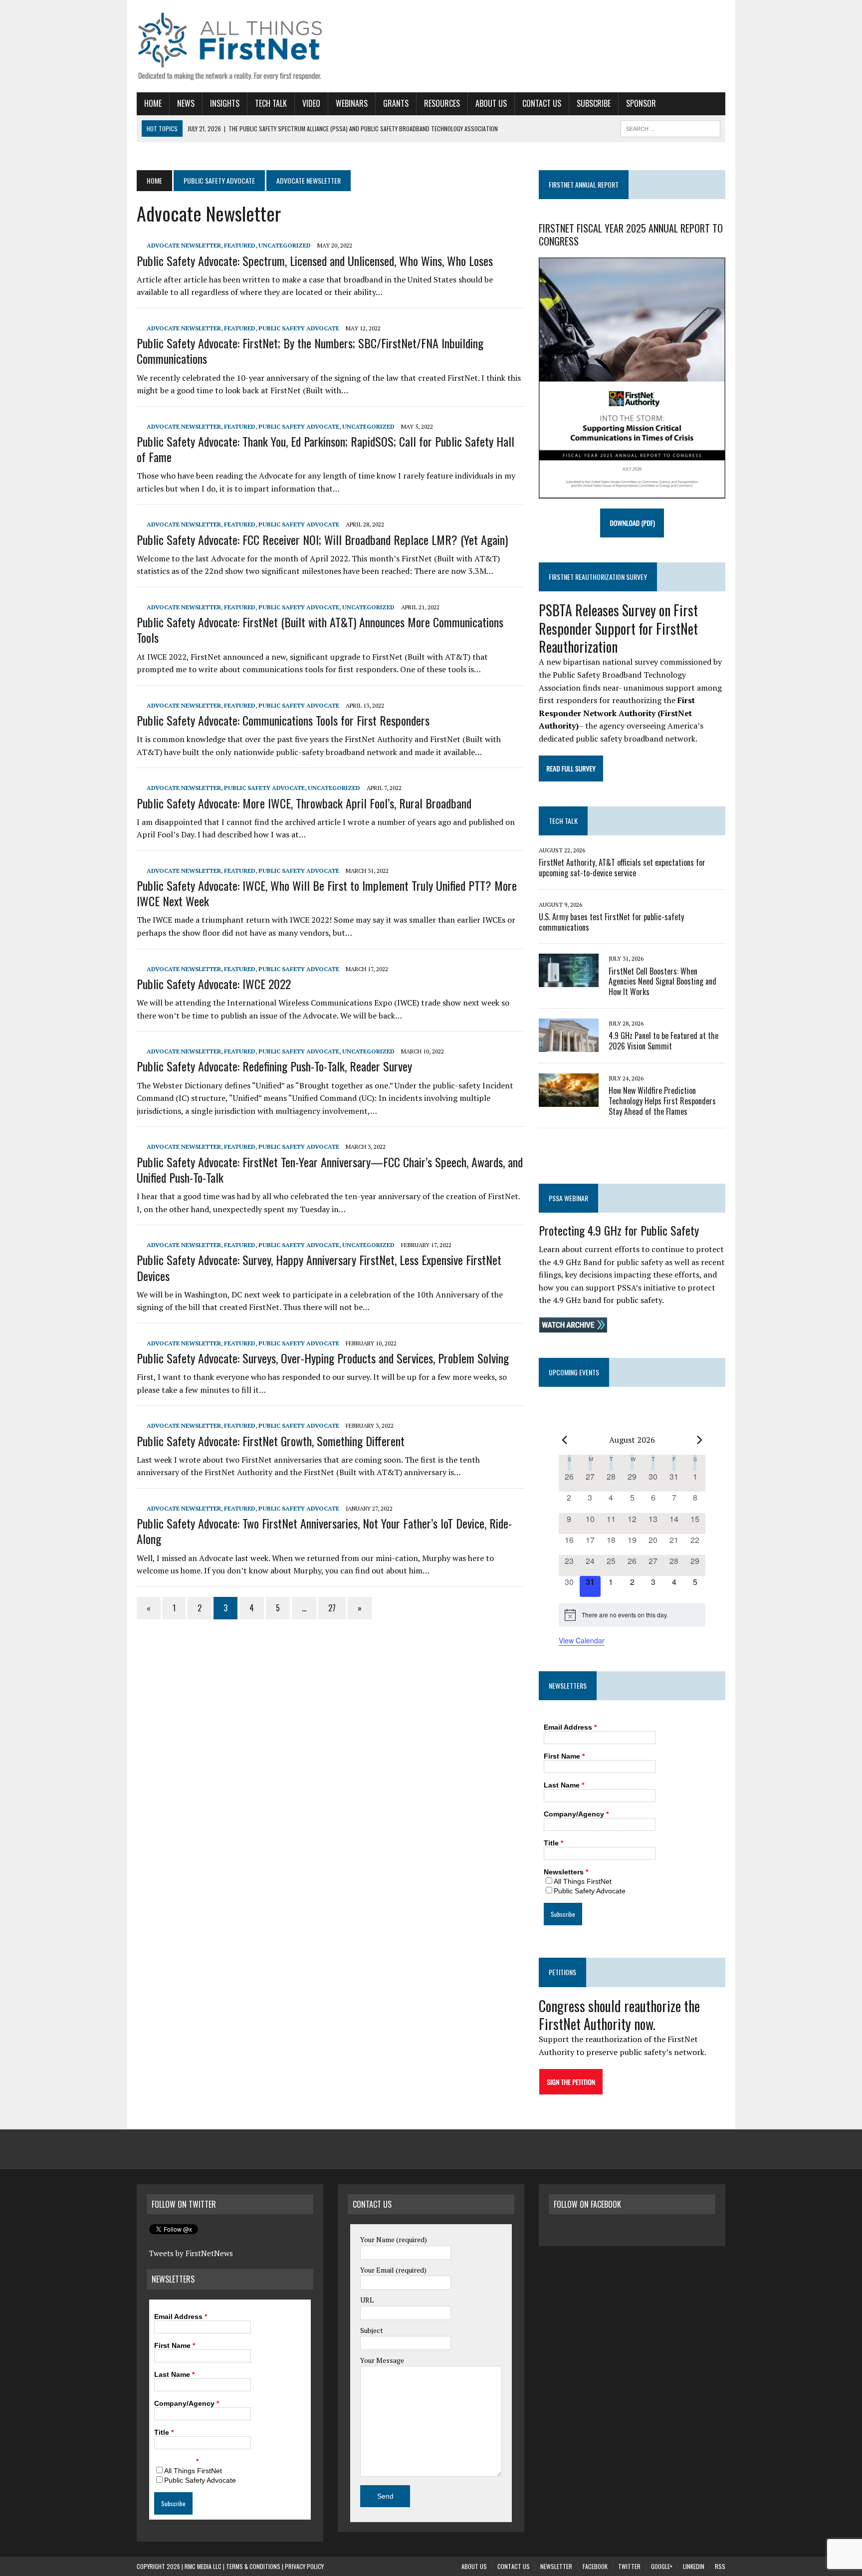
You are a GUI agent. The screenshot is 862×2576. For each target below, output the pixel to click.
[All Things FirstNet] (230, 46)
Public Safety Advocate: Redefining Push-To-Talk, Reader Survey (274, 1066)
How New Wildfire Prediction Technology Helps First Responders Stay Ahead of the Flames (662, 1101)
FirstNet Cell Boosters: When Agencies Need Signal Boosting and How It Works (662, 982)
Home (153, 103)
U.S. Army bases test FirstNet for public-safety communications (611, 922)
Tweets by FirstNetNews (191, 2253)
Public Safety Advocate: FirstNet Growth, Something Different (271, 1441)
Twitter (629, 2566)
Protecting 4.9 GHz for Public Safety (619, 1230)
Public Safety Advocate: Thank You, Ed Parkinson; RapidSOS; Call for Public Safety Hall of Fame (325, 449)
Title (553, 1843)
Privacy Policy (304, 2566)
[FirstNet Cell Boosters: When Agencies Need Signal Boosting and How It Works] (569, 981)
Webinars (352, 103)
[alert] (632, 1615)
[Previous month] (565, 1440)
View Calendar (582, 1640)
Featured (240, 245)
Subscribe (594, 103)
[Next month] (699, 1440)
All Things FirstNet (583, 1881)
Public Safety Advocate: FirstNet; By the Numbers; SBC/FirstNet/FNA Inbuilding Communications (310, 351)
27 (332, 1608)
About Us (491, 103)
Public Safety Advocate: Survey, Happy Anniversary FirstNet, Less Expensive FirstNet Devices (319, 1267)
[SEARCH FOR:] (670, 127)
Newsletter (556, 2566)
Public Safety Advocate (219, 180)
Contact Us (542, 103)
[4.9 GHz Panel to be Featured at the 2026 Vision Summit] (569, 1045)
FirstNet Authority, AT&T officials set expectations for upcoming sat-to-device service (622, 868)
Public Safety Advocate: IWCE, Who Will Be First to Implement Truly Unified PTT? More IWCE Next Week (327, 893)
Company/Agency (576, 1814)
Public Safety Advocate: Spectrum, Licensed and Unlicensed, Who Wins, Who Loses (315, 260)
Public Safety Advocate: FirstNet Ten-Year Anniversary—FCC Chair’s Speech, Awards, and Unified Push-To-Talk (330, 1169)
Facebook (595, 2566)
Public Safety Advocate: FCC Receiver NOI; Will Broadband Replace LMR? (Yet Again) (322, 539)
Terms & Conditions (253, 2566)
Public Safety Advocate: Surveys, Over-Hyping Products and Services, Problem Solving (323, 1358)
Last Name (564, 1785)
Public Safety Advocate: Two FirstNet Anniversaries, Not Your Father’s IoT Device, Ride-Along (324, 1531)
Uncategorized (285, 245)
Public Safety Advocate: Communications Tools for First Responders (283, 720)
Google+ (662, 2566)
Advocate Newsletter (184, 245)
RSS (720, 2566)
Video (311, 103)
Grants (396, 103)
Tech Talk (271, 103)
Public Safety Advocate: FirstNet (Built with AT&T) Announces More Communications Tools (320, 630)
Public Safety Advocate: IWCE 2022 (214, 984)
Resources (442, 103)
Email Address (570, 1727)
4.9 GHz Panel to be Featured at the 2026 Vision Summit (663, 1041)
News (186, 103)
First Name (564, 1756)
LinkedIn (694, 2566)
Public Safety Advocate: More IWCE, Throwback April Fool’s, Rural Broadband (304, 803)
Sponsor (641, 103)
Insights (225, 103)
